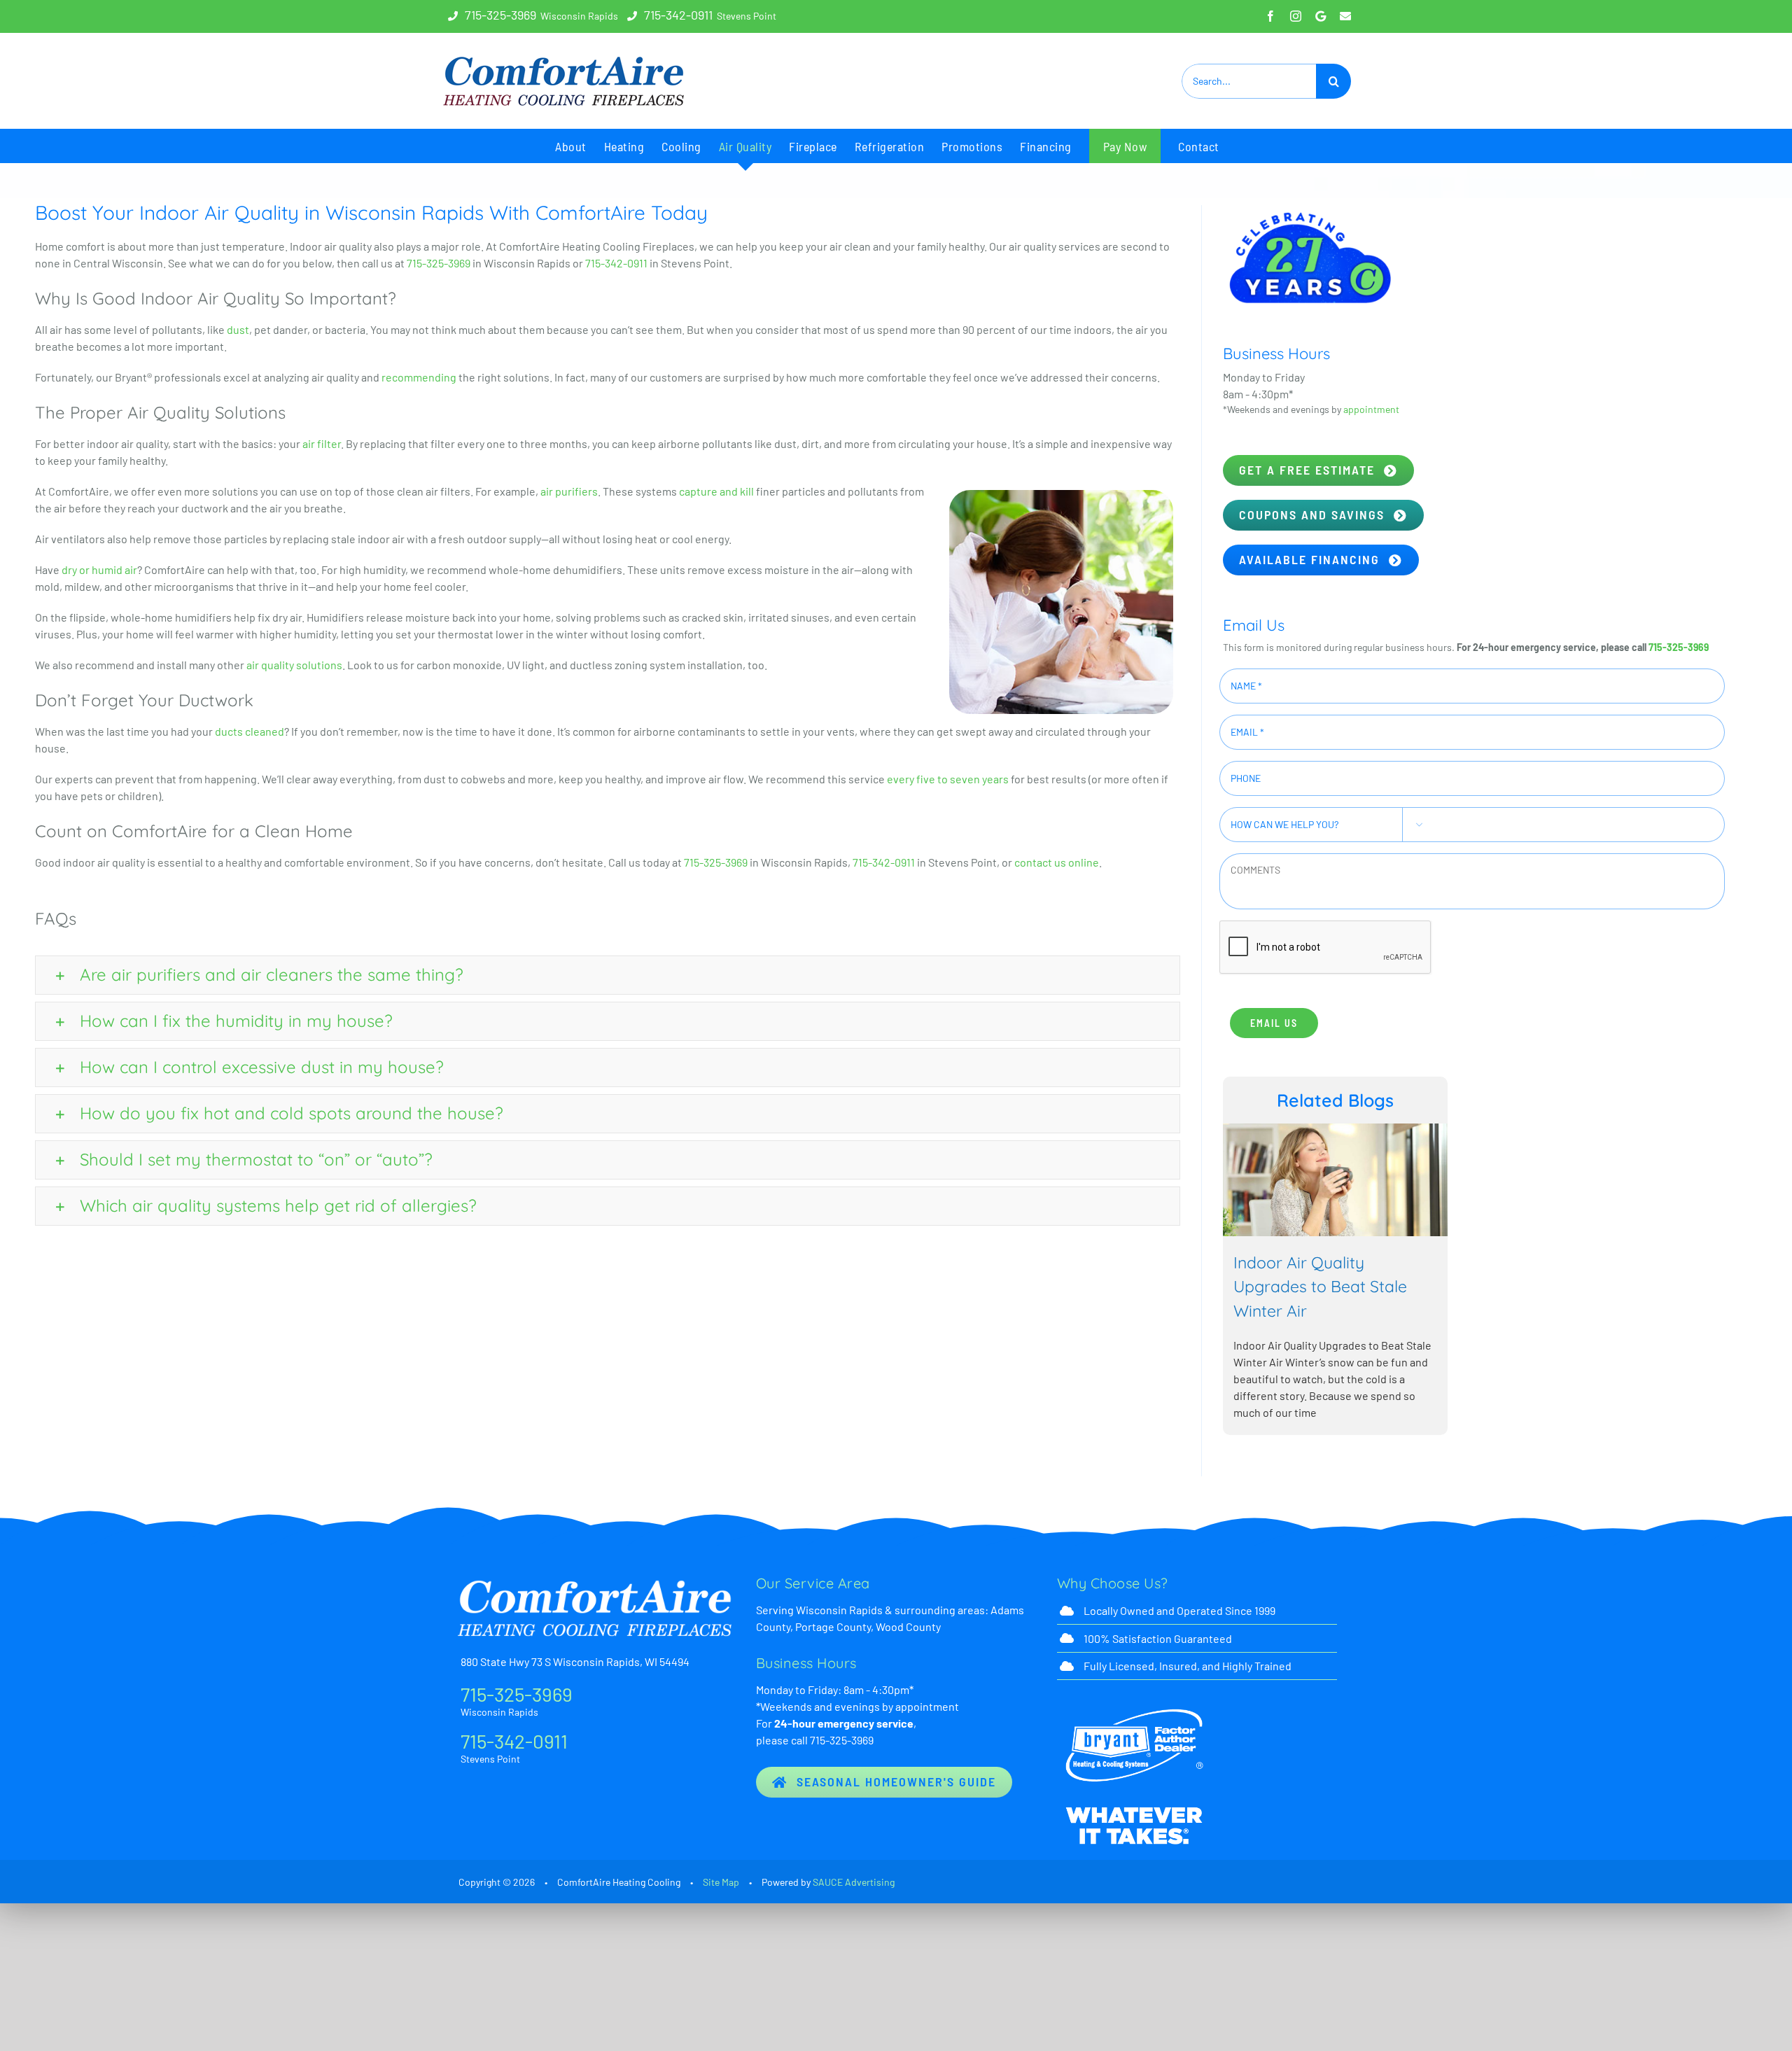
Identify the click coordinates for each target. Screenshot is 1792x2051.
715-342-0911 (678, 15)
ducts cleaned (250, 731)
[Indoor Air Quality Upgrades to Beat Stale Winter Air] (1447, 1235)
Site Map (721, 1882)
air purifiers (569, 491)
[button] (608, 975)
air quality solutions (294, 665)
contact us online (1057, 862)
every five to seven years (948, 779)
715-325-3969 (500, 15)
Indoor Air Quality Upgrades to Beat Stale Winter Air (1427, 1374)
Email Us (1274, 1023)
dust (238, 329)
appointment (1371, 409)
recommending (419, 377)
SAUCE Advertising (854, 1882)
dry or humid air (99, 569)
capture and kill (716, 491)
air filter (322, 443)
